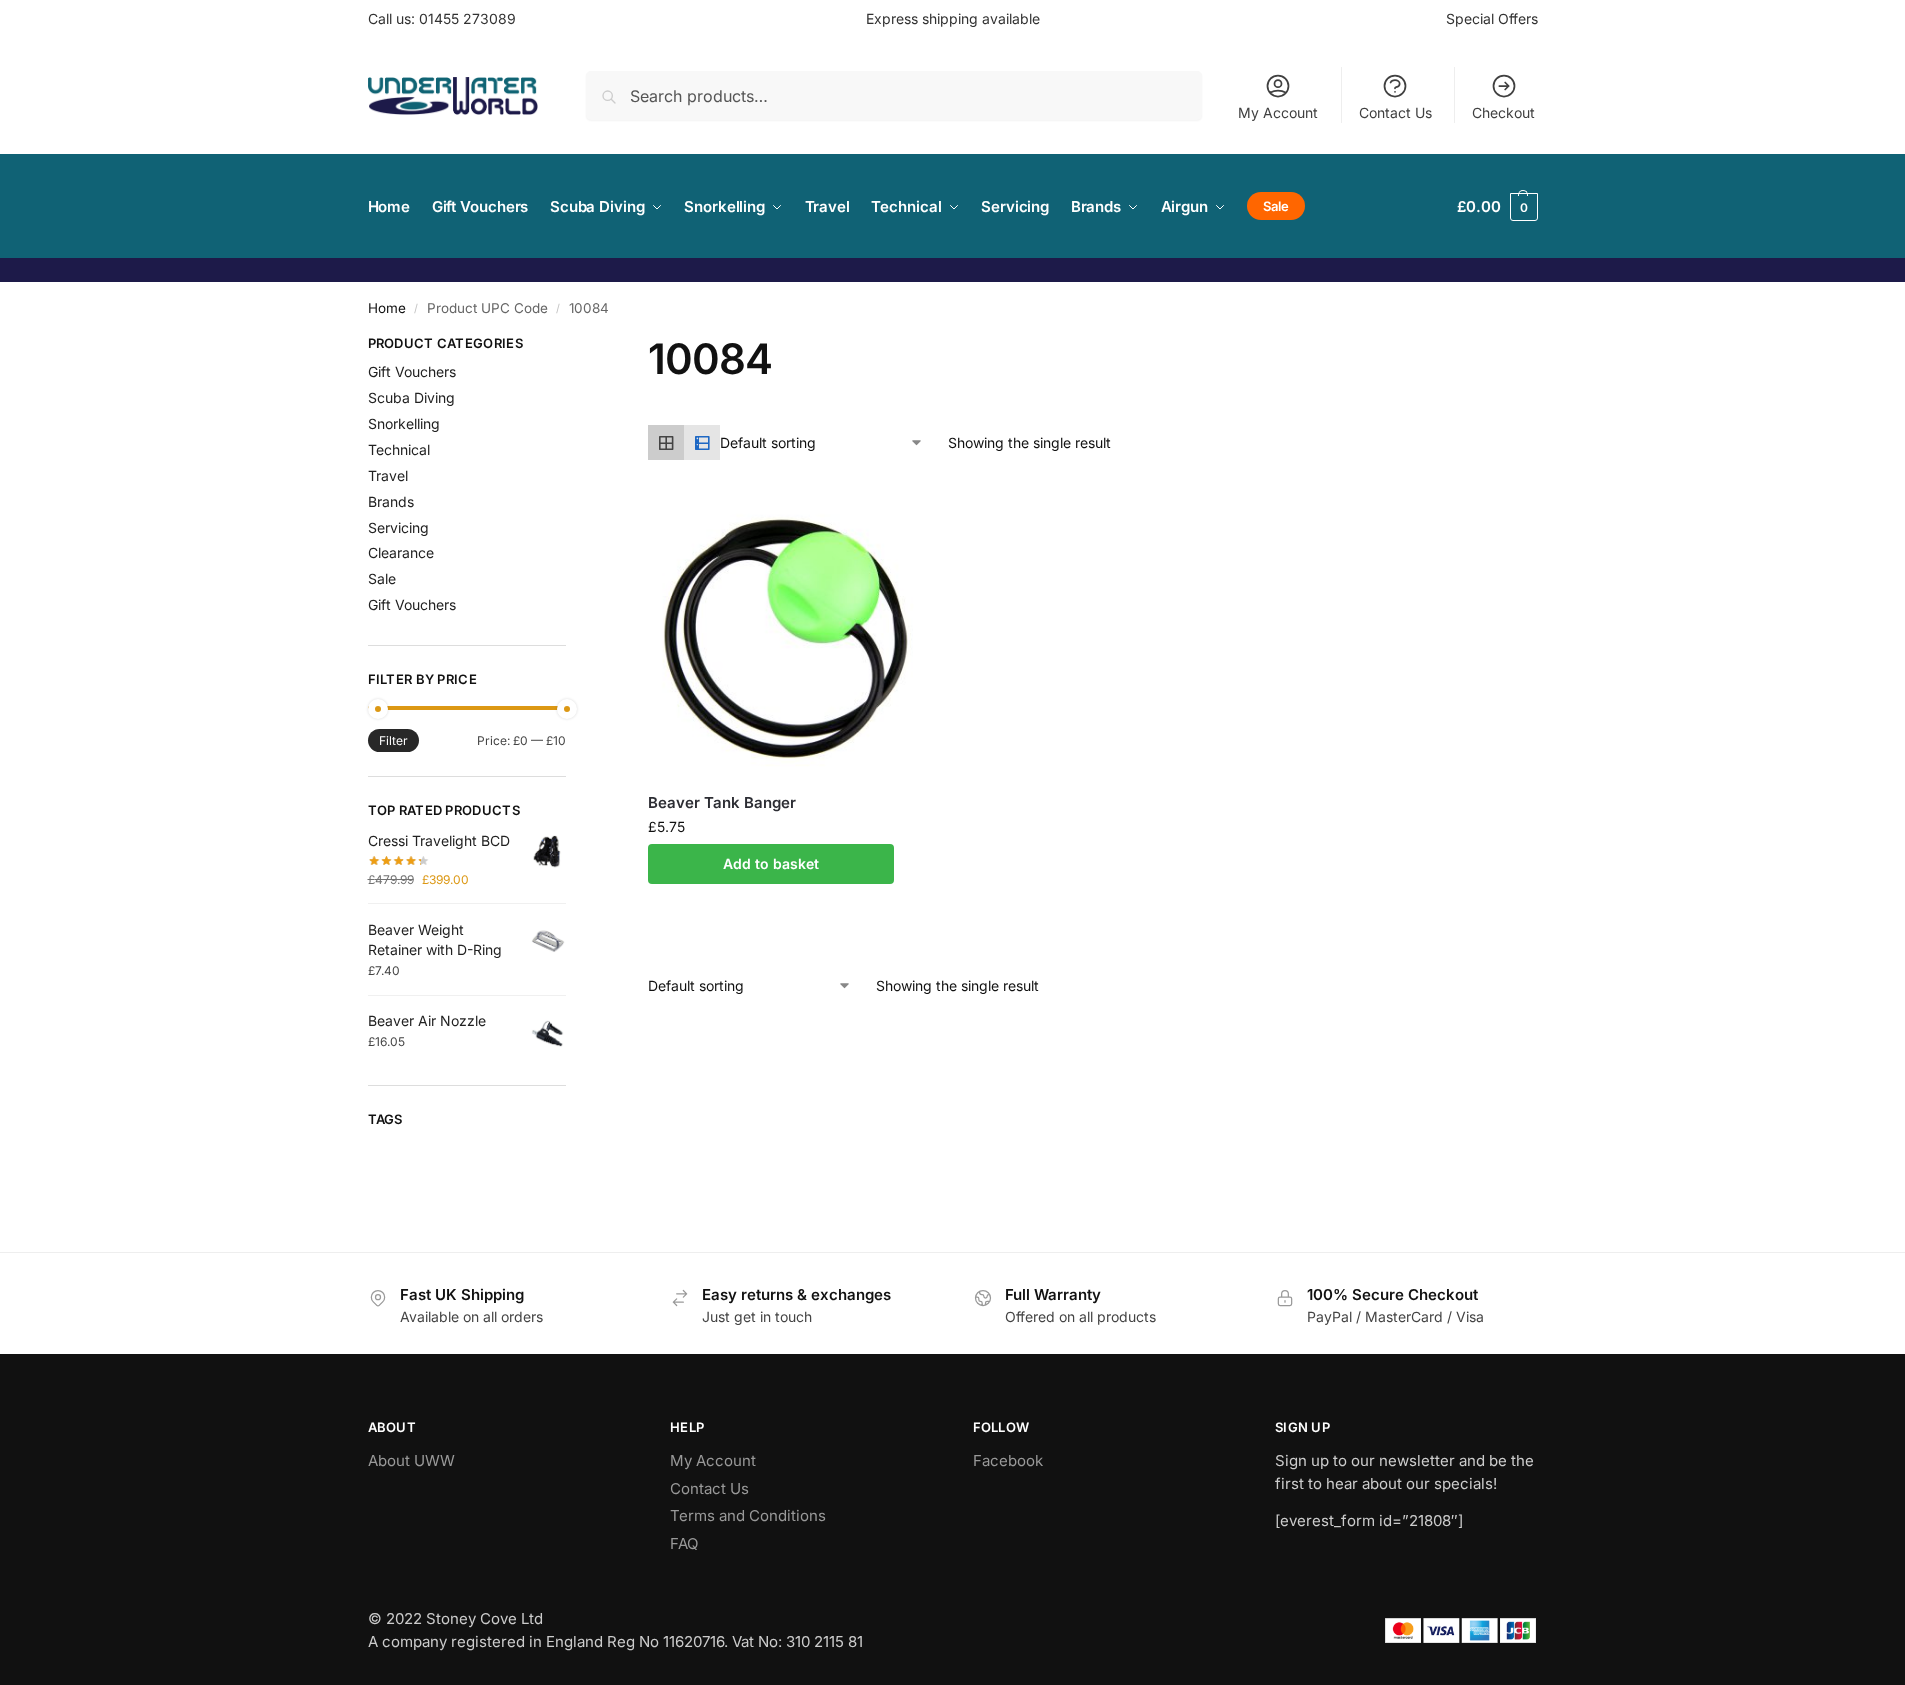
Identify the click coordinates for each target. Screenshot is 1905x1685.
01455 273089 (467, 18)
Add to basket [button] (771, 863)
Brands (391, 501)
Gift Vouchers (412, 371)
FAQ (684, 1543)
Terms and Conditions (748, 1515)
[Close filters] (572, 346)
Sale (382, 578)
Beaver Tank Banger (722, 802)
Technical (399, 449)
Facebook (1008, 1460)
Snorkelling (404, 423)
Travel (388, 475)
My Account (1278, 112)
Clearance (401, 552)
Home (387, 308)
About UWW (411, 1460)
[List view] (702, 443)
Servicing (398, 527)
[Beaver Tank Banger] (786, 638)
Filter (393, 740)
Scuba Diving (411, 397)
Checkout (1503, 112)
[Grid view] (666, 443)
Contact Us (1395, 112)
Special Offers (1492, 18)
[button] (1497, 206)
